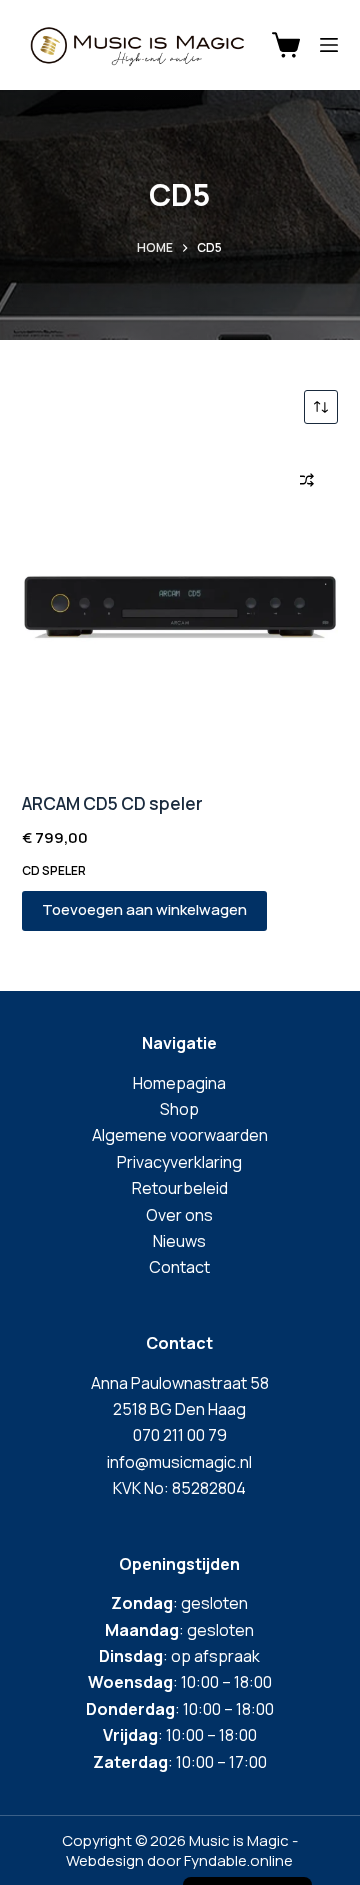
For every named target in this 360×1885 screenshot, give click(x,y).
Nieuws (179, 1241)
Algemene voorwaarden (180, 1135)
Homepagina (179, 1083)
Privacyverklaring (179, 1162)
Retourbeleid (180, 1188)
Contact (179, 1267)
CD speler (54, 870)
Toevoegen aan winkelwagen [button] (144, 909)
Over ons (179, 1215)
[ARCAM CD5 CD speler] (180, 607)
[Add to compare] (307, 480)
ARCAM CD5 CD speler (112, 803)
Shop (179, 1109)
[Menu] (329, 45)
